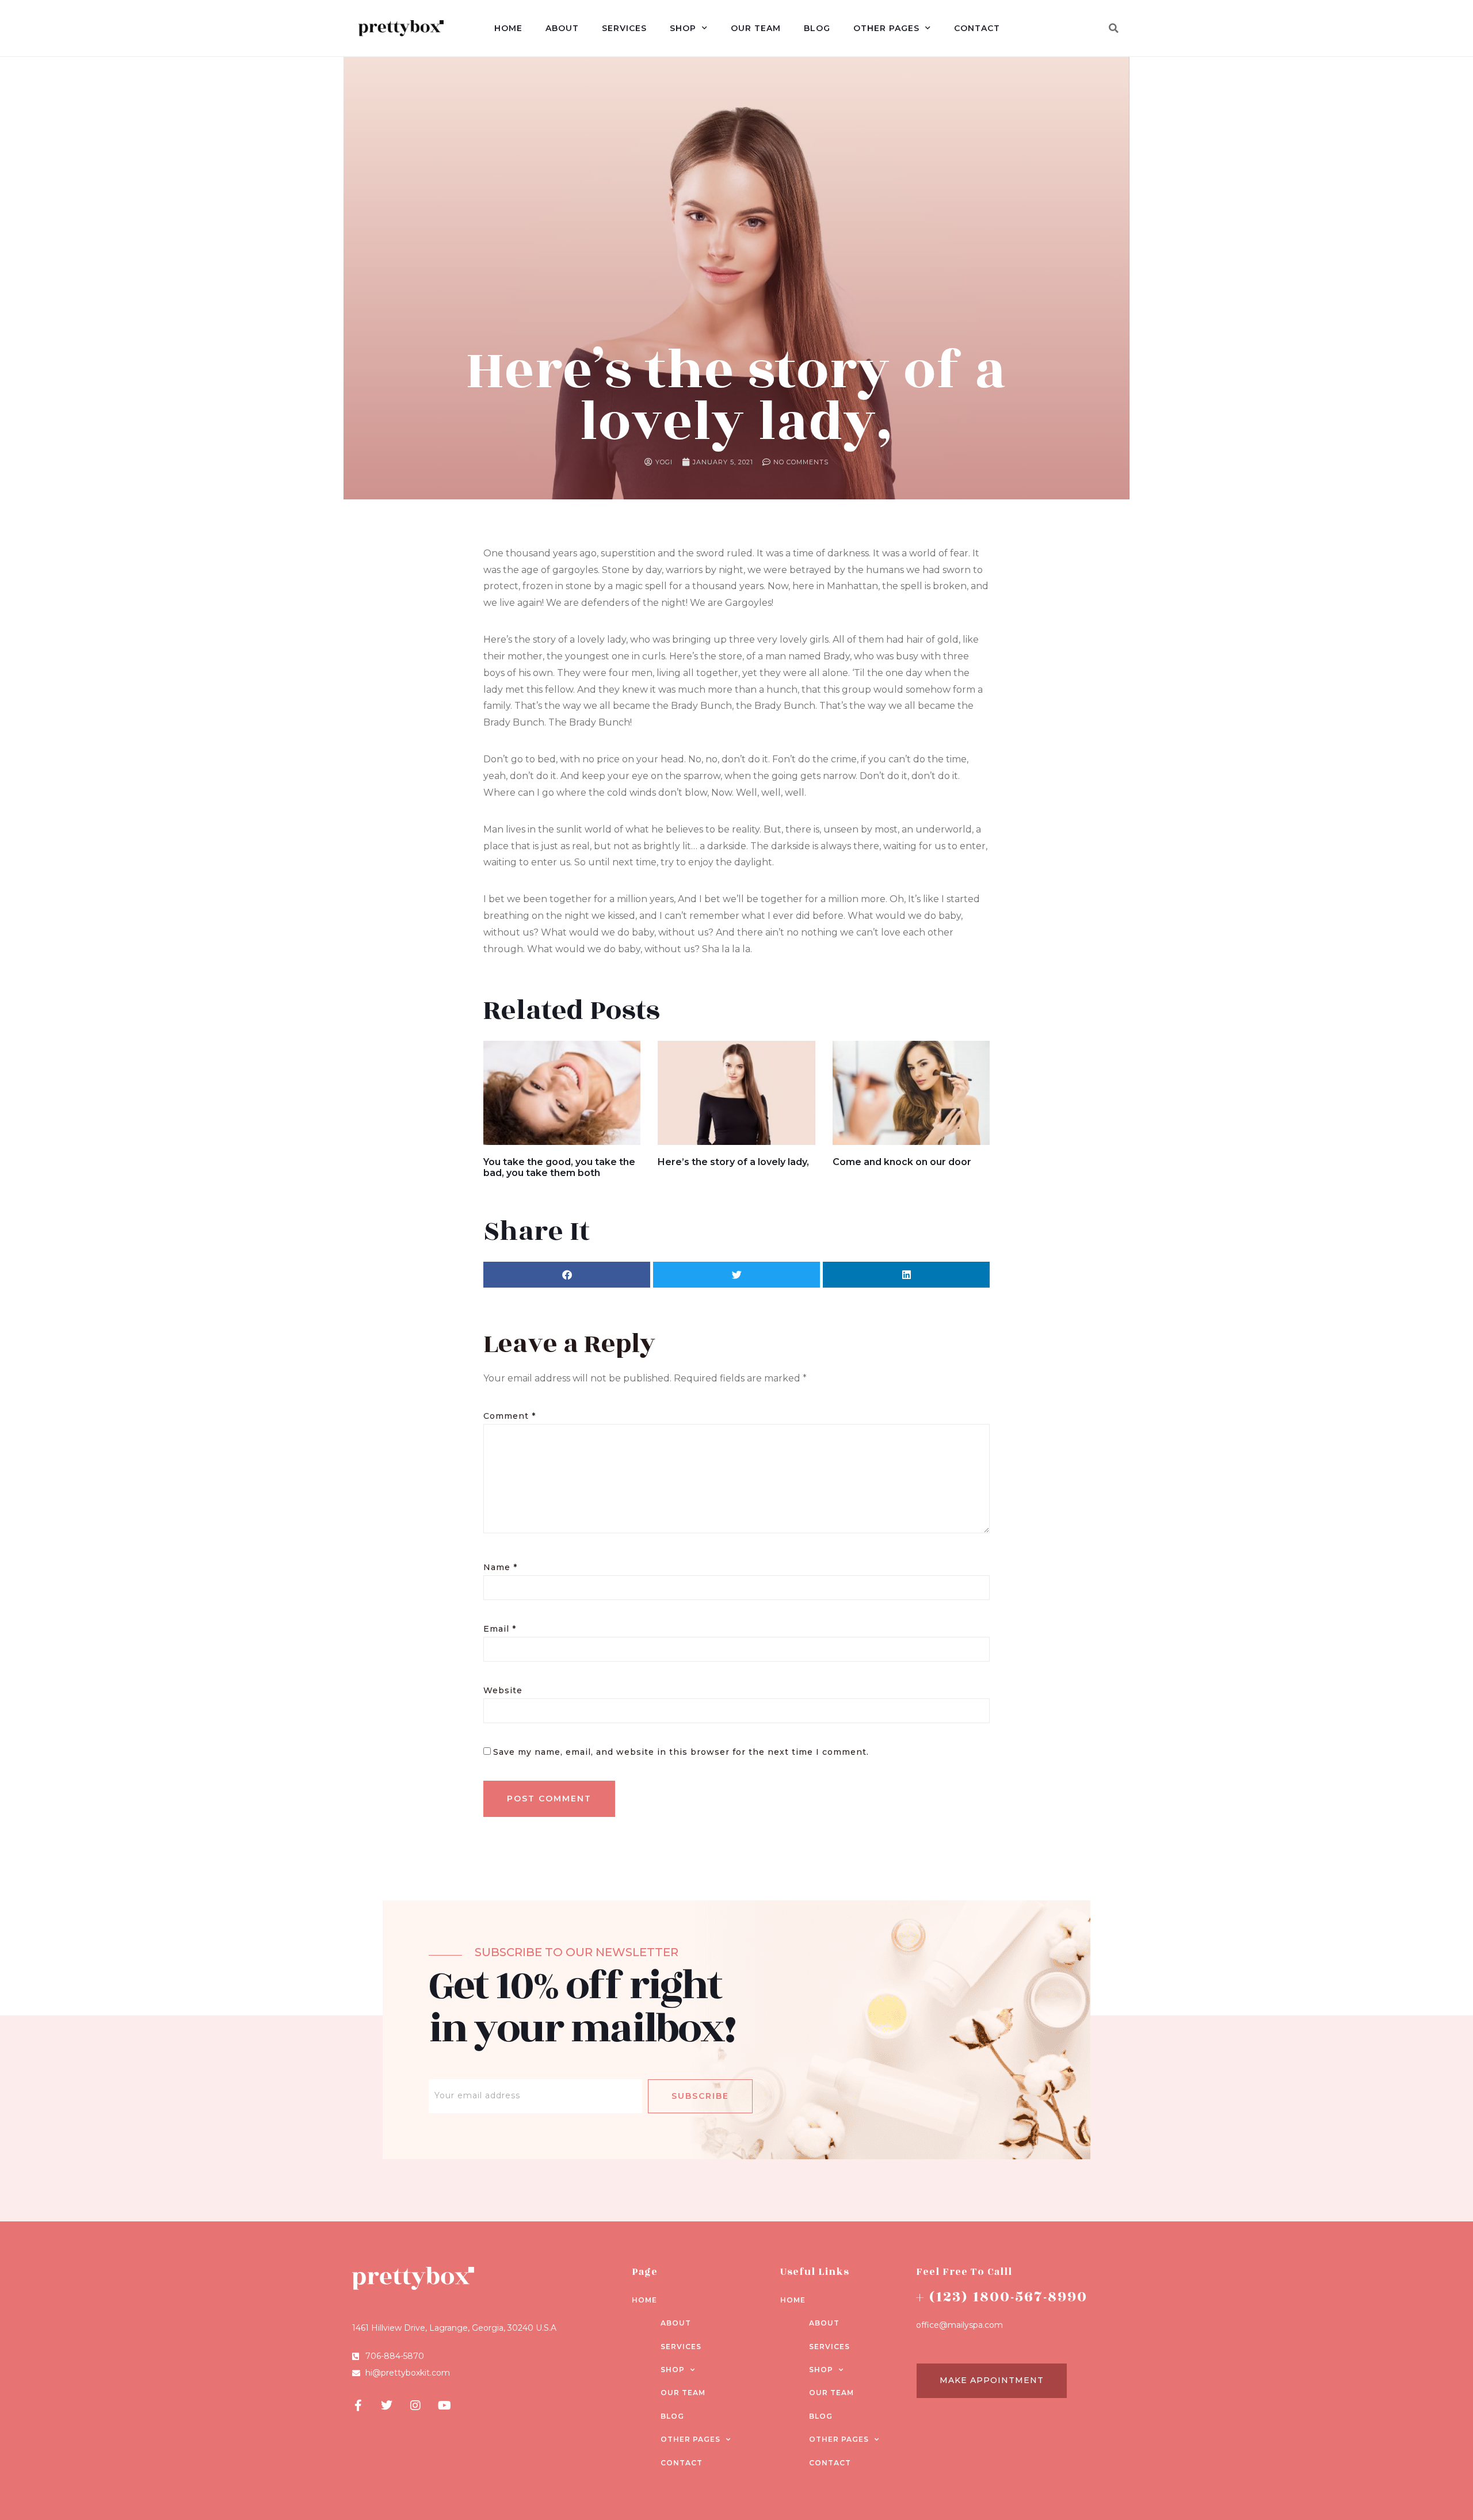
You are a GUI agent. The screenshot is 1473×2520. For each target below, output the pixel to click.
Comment (510, 1416)
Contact (977, 28)
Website (503, 1690)
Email (500, 1629)
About (562, 28)
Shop (683, 28)
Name (500, 1567)
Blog (817, 28)
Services (624, 28)
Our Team (756, 28)
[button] (1114, 28)
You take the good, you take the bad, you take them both (559, 1167)
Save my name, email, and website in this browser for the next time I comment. (681, 1752)
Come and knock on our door (902, 1162)
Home (508, 28)
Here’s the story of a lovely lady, (733, 1162)
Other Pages (886, 28)
